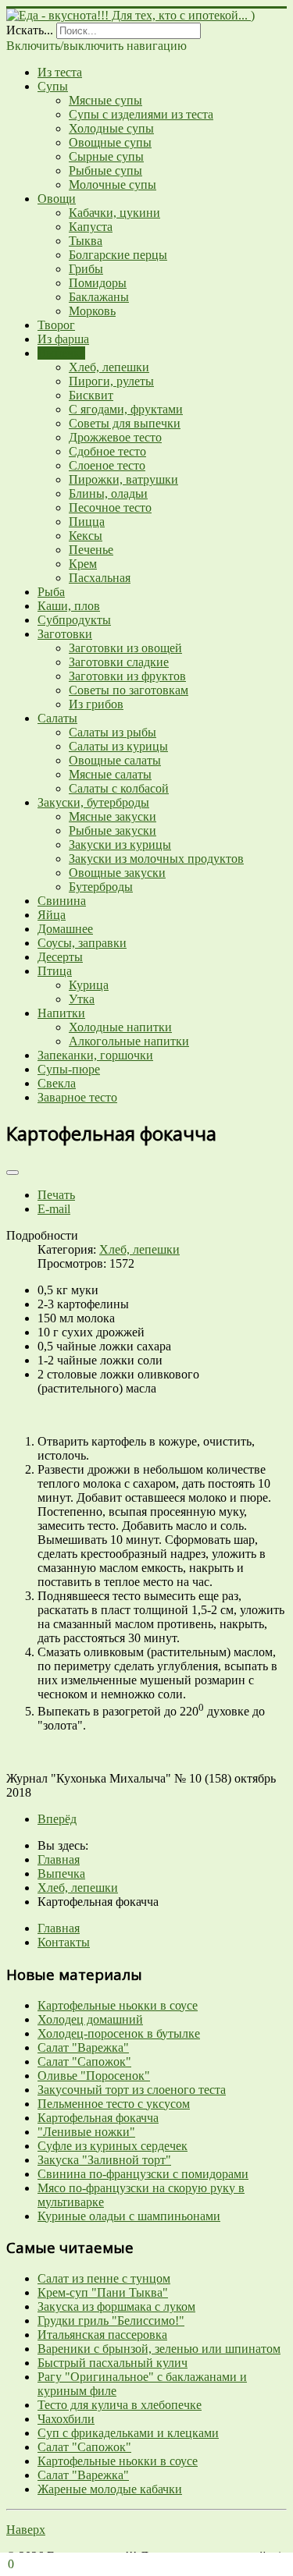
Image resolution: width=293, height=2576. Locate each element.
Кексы (86, 536)
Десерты (60, 957)
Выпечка (61, 353)
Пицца (87, 522)
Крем (83, 564)
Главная (59, 1928)
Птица (55, 971)
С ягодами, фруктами (126, 409)
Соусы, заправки (82, 943)
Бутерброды (101, 887)
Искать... (30, 30)
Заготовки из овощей (125, 648)
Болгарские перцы (118, 255)
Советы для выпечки (125, 423)
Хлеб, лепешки (109, 367)
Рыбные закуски (113, 830)
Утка (82, 999)
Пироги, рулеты (111, 381)
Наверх (26, 2530)
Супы (53, 86)
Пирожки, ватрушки (123, 479)
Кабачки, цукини (114, 213)
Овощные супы (110, 142)
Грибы (86, 269)
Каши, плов (69, 606)
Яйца (52, 915)
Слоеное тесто (107, 465)
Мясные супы (105, 100)
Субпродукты (74, 620)
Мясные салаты (110, 774)
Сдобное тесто (107, 451)
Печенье (91, 550)
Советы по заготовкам (129, 690)
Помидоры (98, 283)
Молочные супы (113, 185)
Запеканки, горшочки (95, 1055)
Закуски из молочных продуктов (156, 859)
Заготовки (65, 634)
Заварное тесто (77, 1097)
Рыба (51, 592)
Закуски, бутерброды (93, 802)
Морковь (92, 311)
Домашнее (65, 929)
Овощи (57, 199)
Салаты (57, 718)
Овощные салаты (115, 760)
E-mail (54, 1209)
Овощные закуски (117, 873)
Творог (56, 325)
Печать (56, 1195)
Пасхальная (100, 578)
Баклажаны (99, 297)
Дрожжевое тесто (115, 437)
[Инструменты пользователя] (13, 1173)
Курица (89, 985)
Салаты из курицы (118, 746)
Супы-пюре (69, 1069)
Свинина (62, 901)
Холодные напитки (120, 1027)
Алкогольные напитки (129, 1041)
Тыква (86, 241)
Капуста (91, 227)
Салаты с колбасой (119, 788)
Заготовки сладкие (119, 662)
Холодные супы (111, 128)
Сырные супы (106, 156)
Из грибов (96, 704)
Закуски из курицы (120, 844)
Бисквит (91, 395)
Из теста (60, 72)
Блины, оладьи (108, 493)
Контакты (64, 1942)
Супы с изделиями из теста (141, 114)
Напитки (61, 1013)
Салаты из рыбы (113, 732)
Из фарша (63, 339)
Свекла (57, 1083)
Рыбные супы (105, 170)
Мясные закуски (113, 816)
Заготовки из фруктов (127, 676)
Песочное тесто (110, 507)
